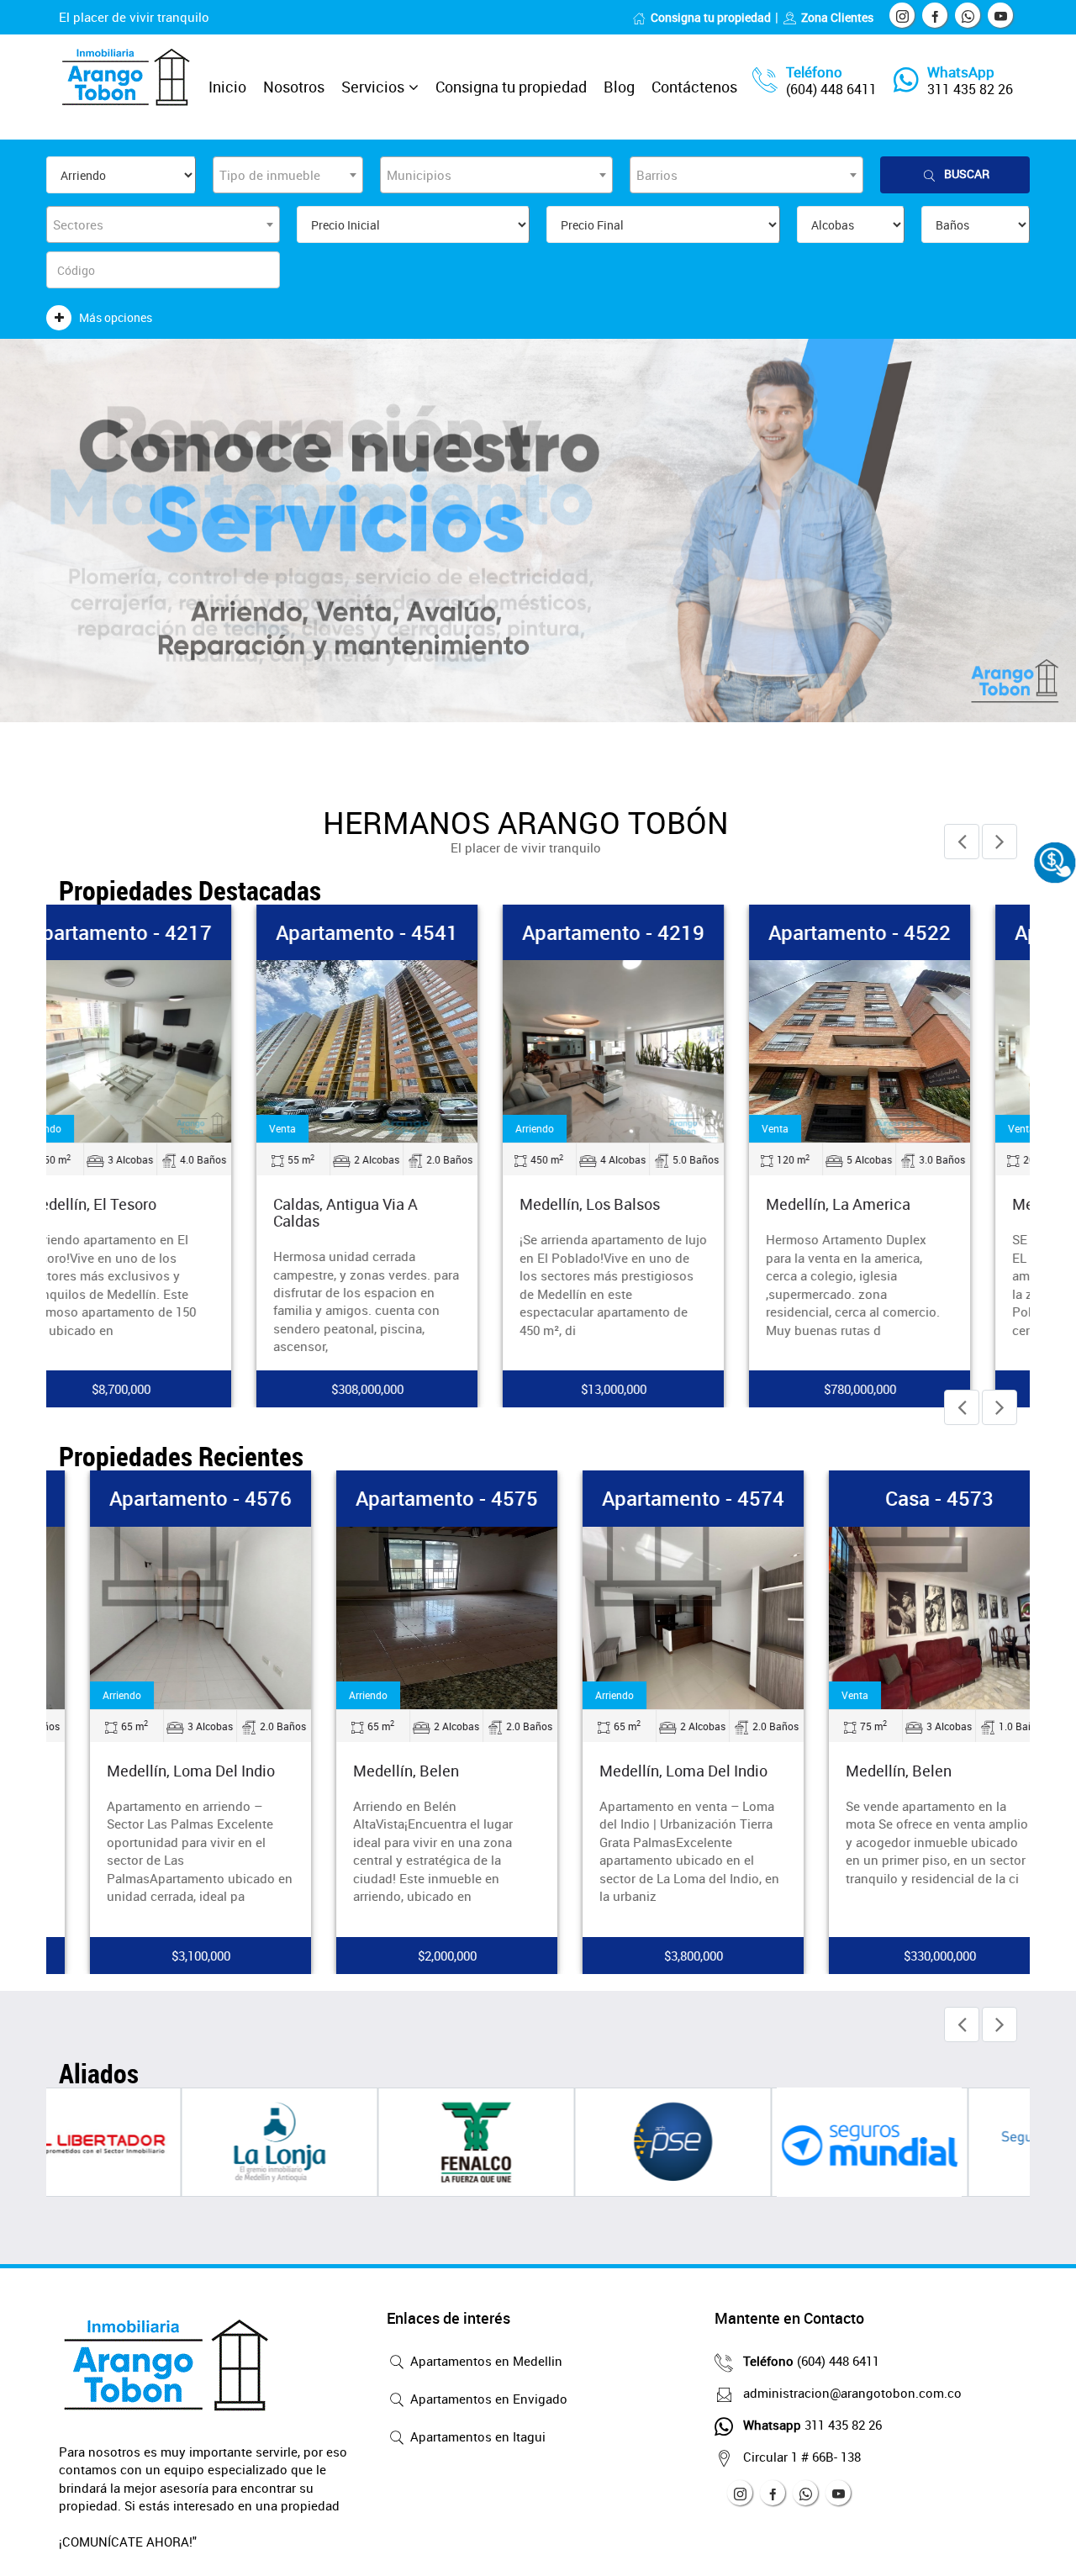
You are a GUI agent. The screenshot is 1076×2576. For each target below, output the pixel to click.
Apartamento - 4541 (416, 932)
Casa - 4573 (908, 1498)
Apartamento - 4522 (908, 932)
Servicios (373, 87)
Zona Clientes (837, 17)
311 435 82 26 (970, 89)
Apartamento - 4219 (662, 932)
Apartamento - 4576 (169, 1498)
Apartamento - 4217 (169, 932)
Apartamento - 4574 (662, 1498)
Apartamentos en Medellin (485, 2361)
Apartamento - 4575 (416, 1498)
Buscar (967, 174)
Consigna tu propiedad (711, 17)
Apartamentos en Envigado (487, 2399)
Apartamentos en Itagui (476, 2436)
